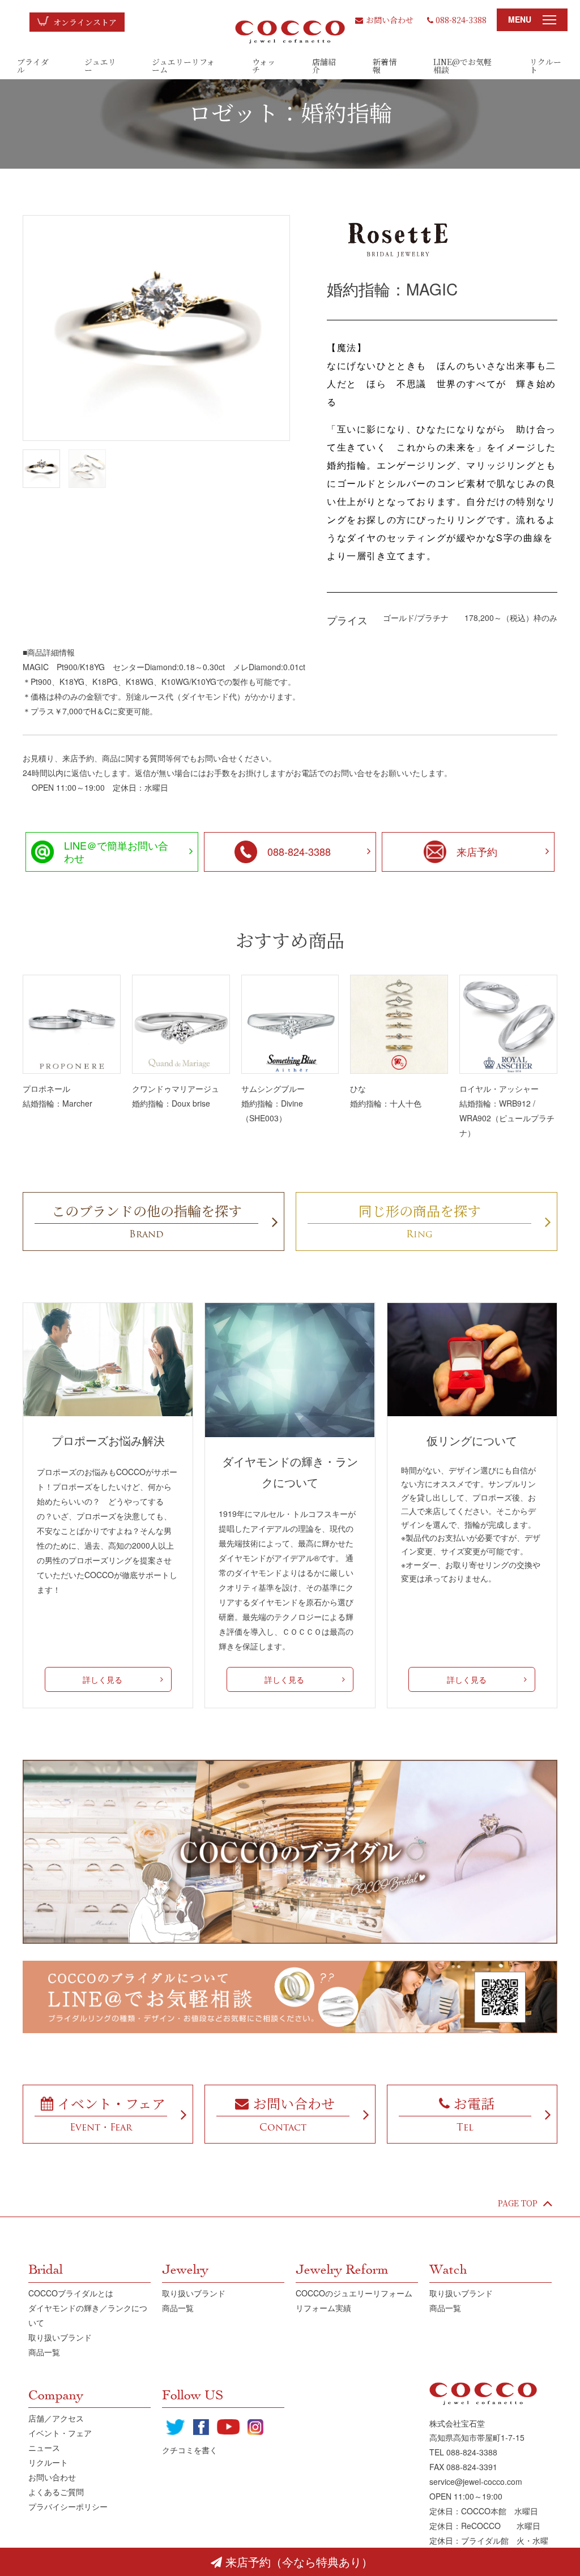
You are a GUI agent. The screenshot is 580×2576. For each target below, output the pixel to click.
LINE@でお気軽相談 (462, 66)
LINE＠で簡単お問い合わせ (116, 851)
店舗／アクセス (56, 2418)
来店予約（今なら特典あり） (299, 2562)
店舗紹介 (324, 66)
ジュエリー (100, 66)
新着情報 (385, 66)
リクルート (545, 66)
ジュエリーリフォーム (183, 66)
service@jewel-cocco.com (476, 2481)
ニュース (44, 2448)
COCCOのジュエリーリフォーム (354, 2293)
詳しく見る (103, 1679)
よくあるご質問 (56, 2492)
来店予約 (477, 851)
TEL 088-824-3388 (463, 2452)
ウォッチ (264, 66)
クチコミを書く (190, 2450)
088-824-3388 (461, 20)
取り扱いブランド (60, 2337)
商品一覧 (44, 2352)
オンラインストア (85, 22)
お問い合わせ (389, 20)
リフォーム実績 (323, 2308)
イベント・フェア (60, 2433)
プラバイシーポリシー (68, 2506)
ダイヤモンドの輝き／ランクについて (88, 2315)
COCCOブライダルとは (71, 2293)
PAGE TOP (518, 2203)
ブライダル (33, 66)
